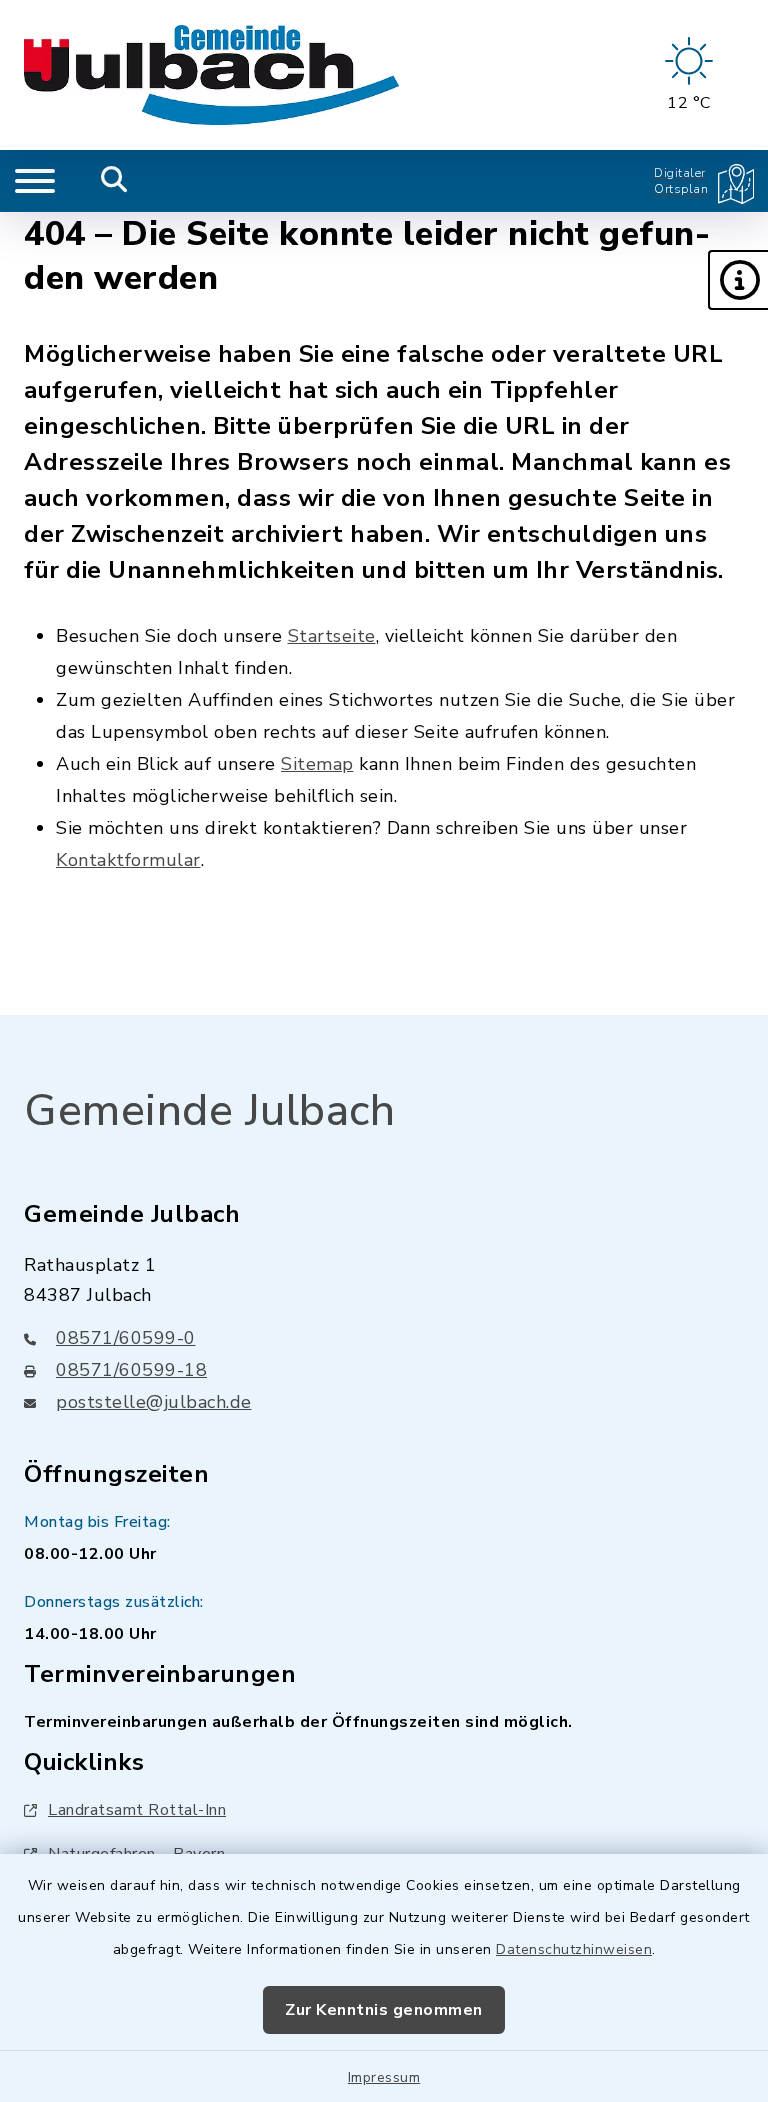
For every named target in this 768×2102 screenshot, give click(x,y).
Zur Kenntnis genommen (384, 2010)
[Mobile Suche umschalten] (114, 181)
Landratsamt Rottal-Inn (137, 1810)
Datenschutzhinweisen (574, 1949)
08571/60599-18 (131, 1370)
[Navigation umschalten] (35, 181)
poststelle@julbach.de (154, 1402)
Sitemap (317, 764)
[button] (738, 280)
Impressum (384, 2077)
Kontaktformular (128, 860)
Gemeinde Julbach (209, 1111)
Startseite (332, 636)
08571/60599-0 (126, 1338)
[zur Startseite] (211, 75)
